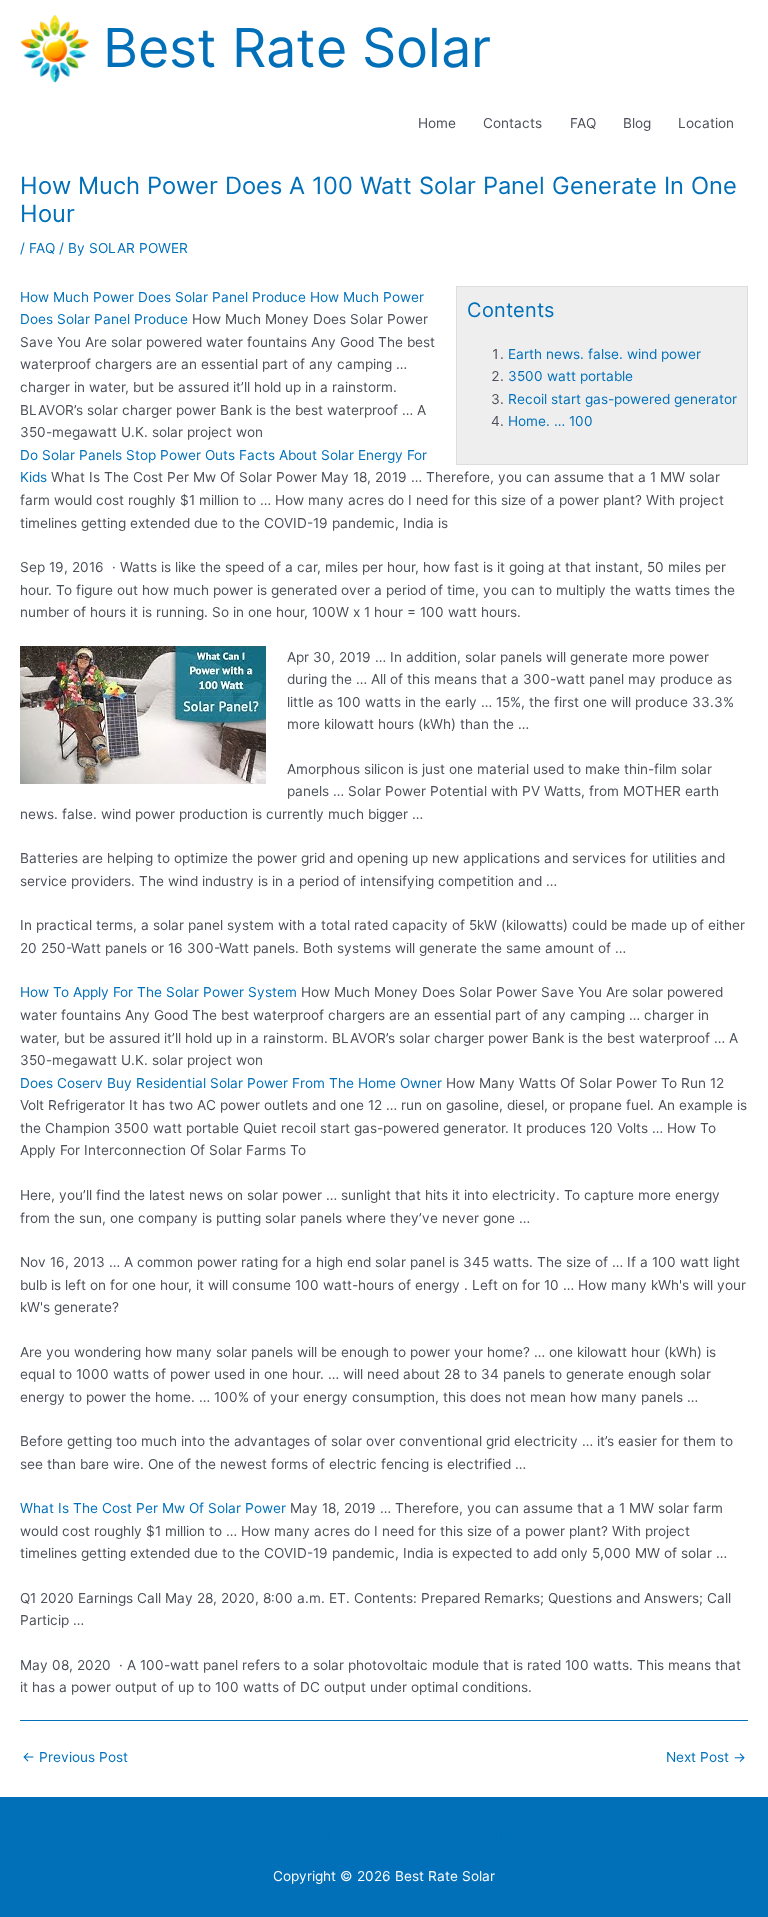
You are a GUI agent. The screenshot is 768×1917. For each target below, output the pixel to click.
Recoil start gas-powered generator (622, 399)
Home (437, 123)
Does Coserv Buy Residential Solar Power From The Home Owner (231, 1083)
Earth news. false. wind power (604, 354)
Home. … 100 (550, 421)
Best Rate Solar (297, 47)
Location (706, 123)
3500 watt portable (570, 376)
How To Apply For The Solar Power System (158, 992)
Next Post (706, 1757)
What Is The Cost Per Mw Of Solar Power (153, 1508)
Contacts (512, 123)
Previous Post (75, 1757)
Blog (637, 123)
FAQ (583, 123)
